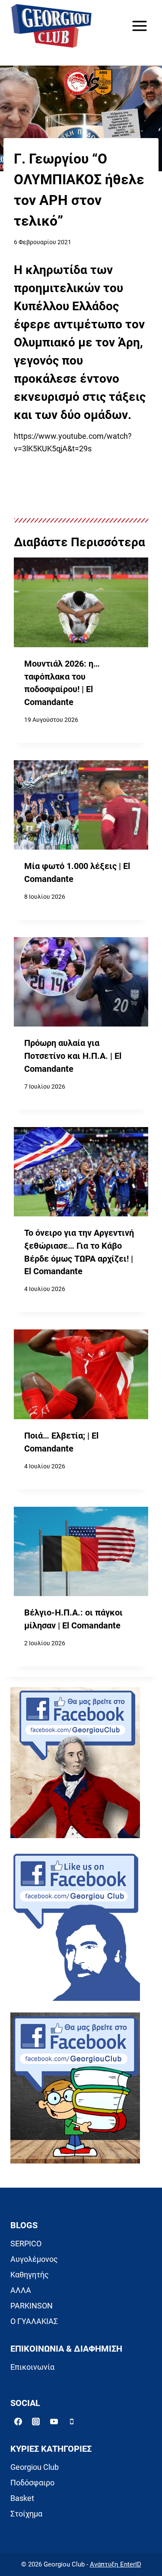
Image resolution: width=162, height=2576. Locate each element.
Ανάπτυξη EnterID (116, 2564)
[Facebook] (18, 2422)
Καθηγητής (30, 2275)
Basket (22, 2498)
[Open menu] (139, 26)
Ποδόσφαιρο (32, 2483)
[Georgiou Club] (51, 26)
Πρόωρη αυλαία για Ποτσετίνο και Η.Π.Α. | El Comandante (73, 1056)
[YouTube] (54, 2422)
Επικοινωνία (32, 2367)
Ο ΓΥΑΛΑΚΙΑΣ (34, 2321)
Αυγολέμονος (34, 2259)
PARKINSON (32, 2306)
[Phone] (72, 2422)
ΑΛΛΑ (21, 2290)
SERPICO (26, 2244)
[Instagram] (36, 2422)
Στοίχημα (26, 2514)
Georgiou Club (35, 2467)
